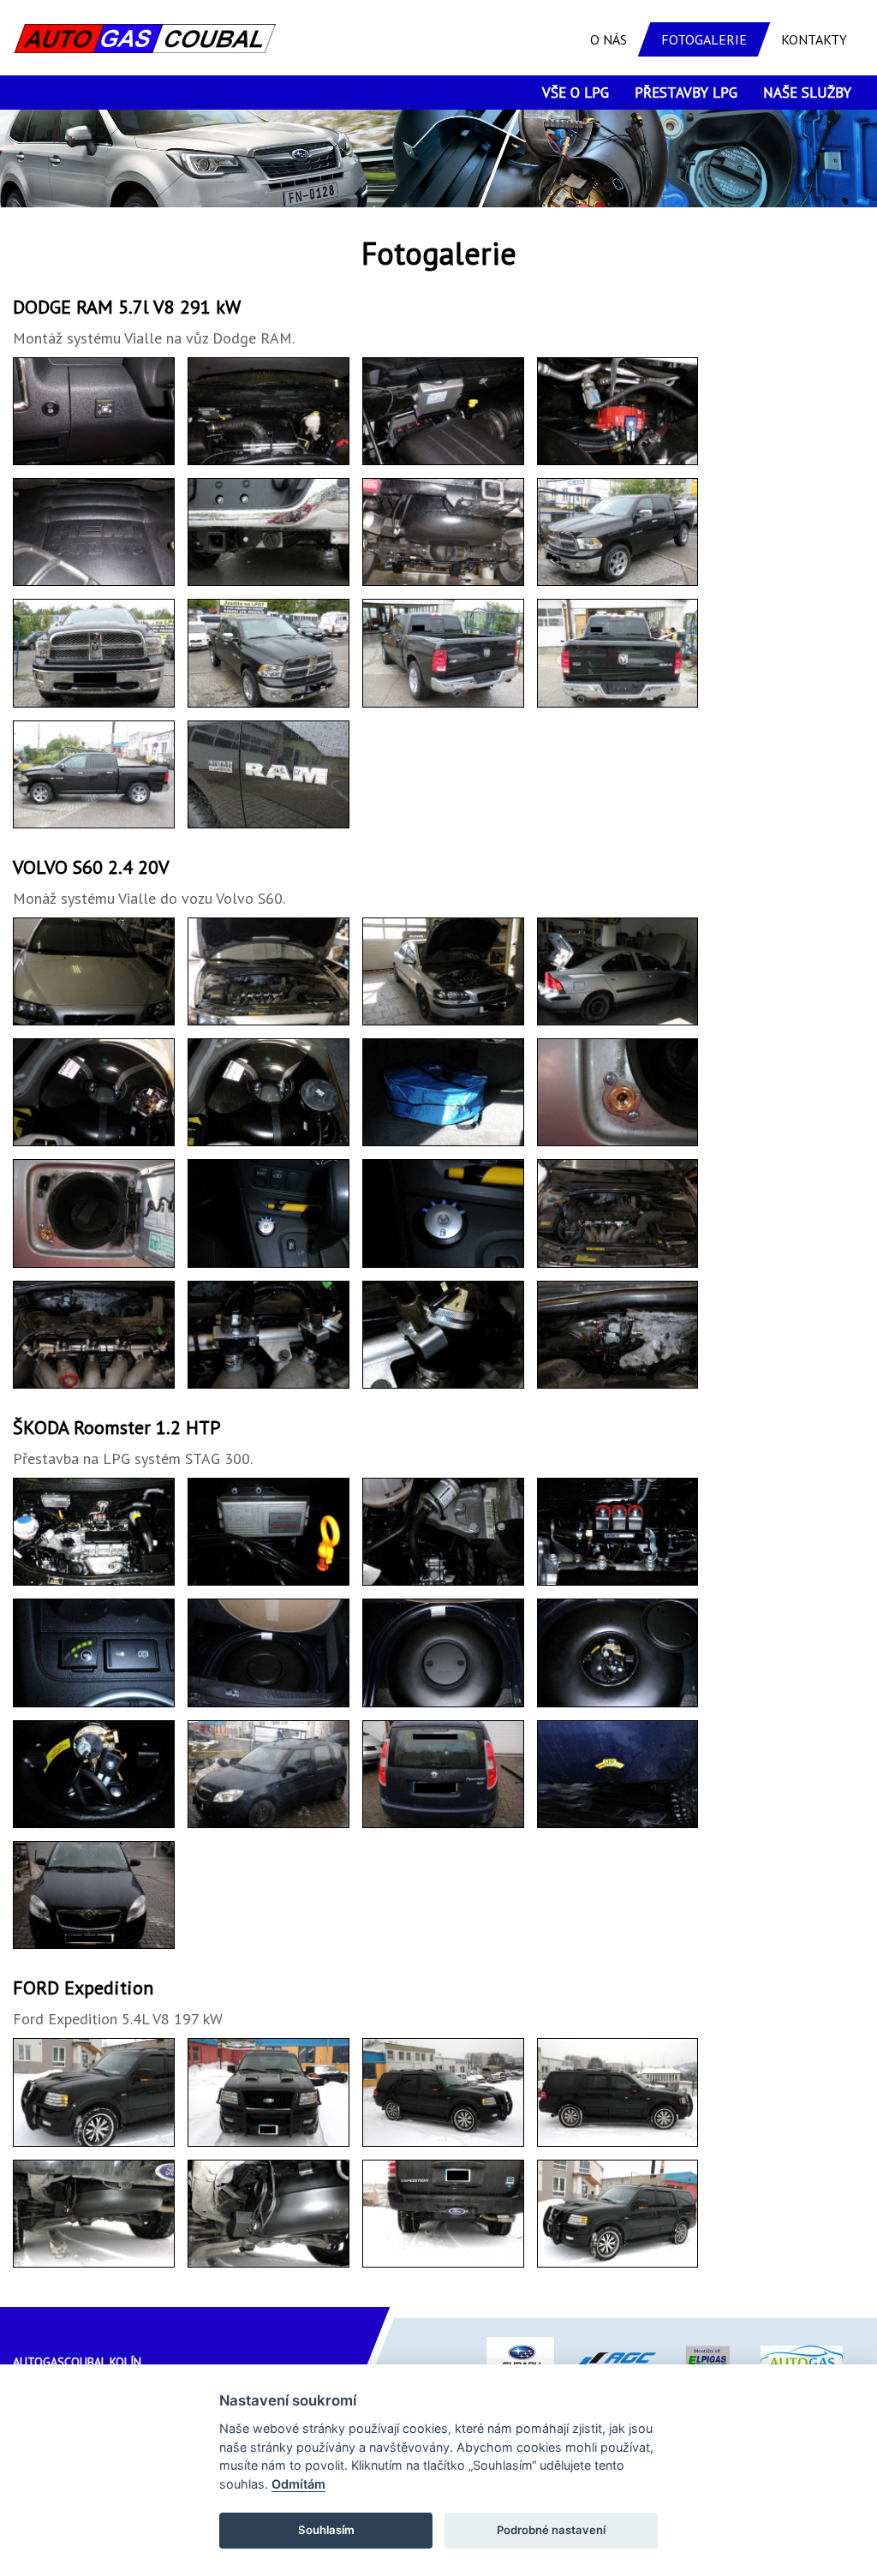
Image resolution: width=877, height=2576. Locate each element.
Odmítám (298, 2484)
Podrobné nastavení (551, 2530)
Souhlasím (326, 2530)
